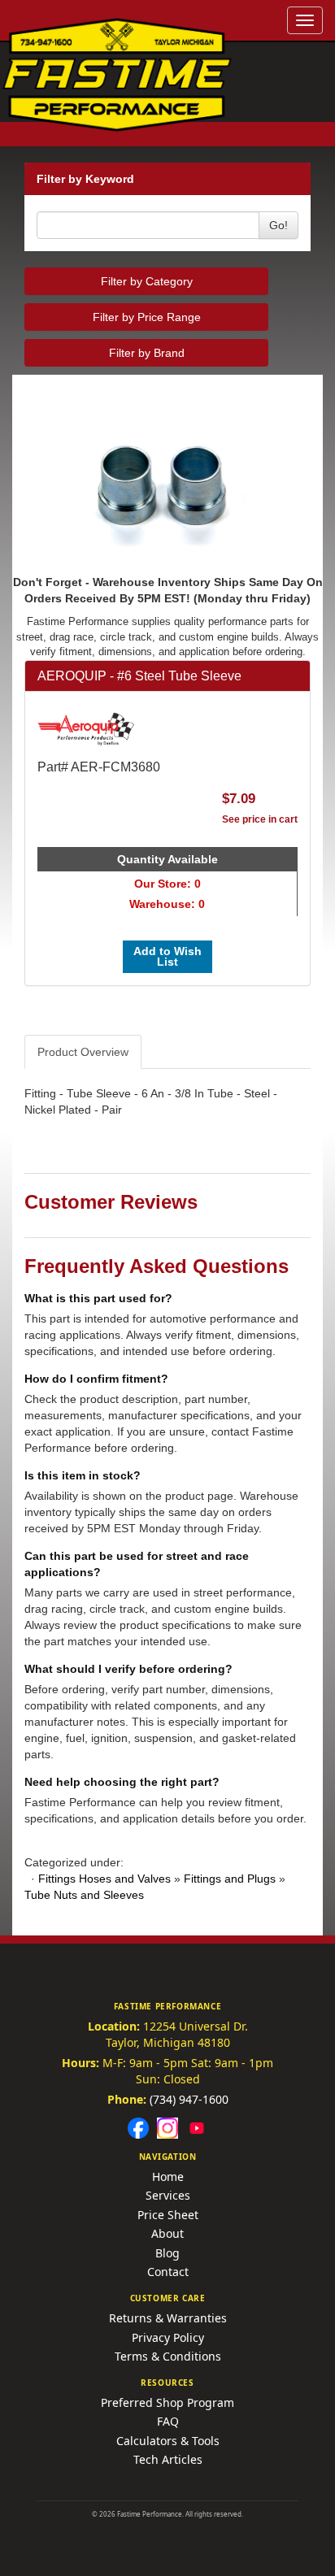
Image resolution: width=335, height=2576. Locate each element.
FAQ (168, 2421)
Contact (168, 2272)
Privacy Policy (168, 2337)
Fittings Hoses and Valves (104, 1879)
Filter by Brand (147, 353)
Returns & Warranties (168, 2318)
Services (168, 2195)
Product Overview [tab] (83, 1052)
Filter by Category (147, 281)
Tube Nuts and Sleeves (84, 1895)
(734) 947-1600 (189, 2099)
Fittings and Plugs (230, 1879)
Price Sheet (168, 2215)
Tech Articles (168, 2459)
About (167, 2233)
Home (168, 2176)
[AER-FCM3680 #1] (167, 482)
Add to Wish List (167, 956)
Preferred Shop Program (167, 2402)
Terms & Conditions (168, 2356)
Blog (167, 2253)
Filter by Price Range (147, 317)
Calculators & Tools (168, 2441)
